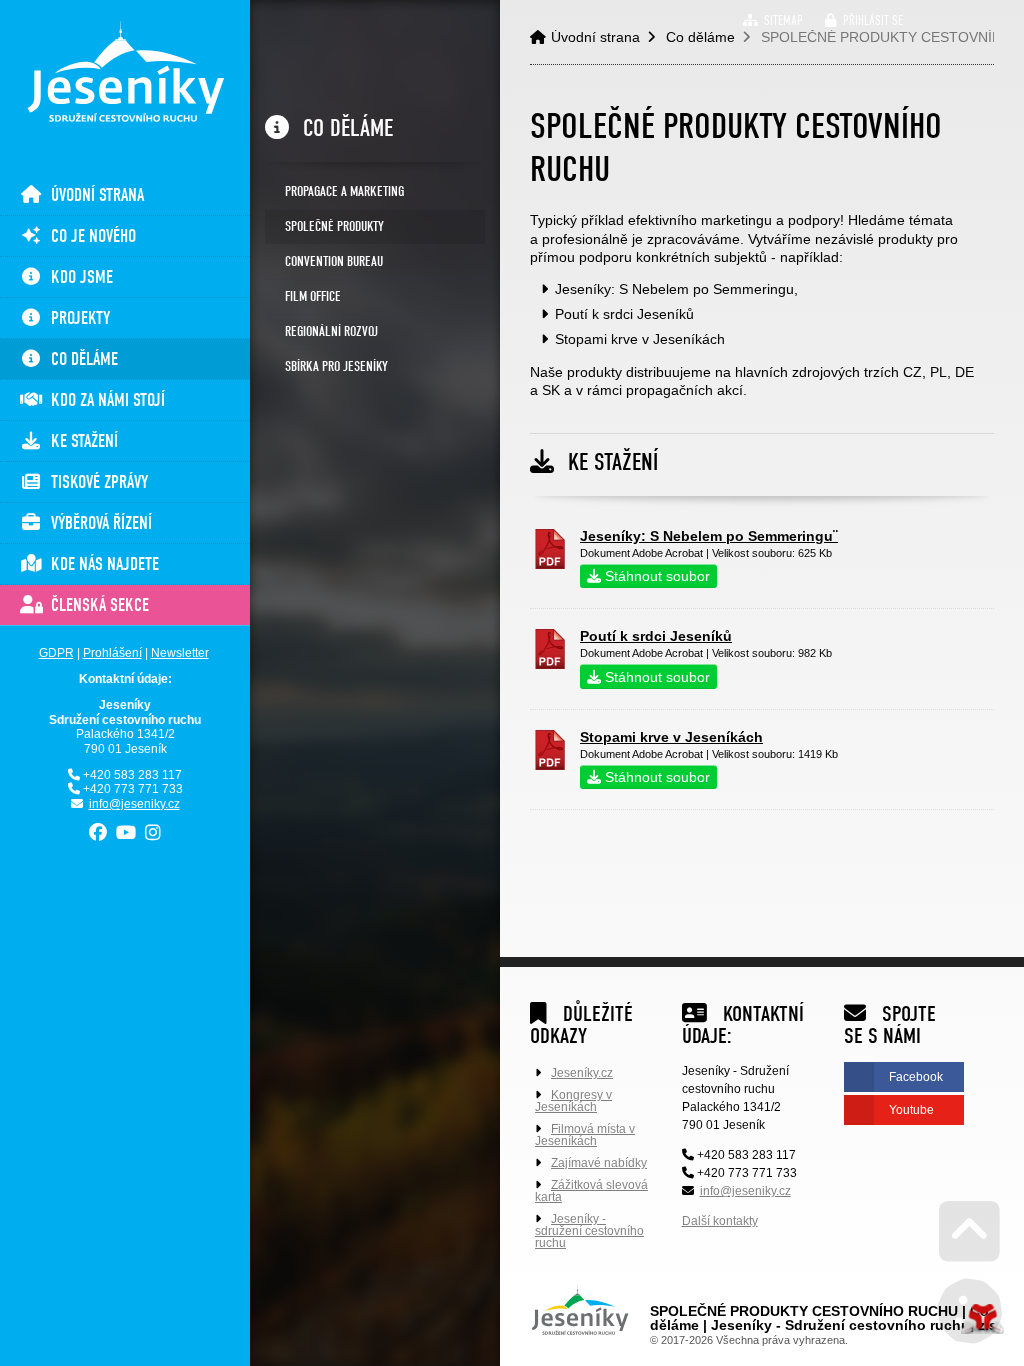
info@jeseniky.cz (134, 804)
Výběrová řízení (97, 523)
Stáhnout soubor (655, 576)
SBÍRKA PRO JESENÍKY (336, 366)
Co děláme (80, 359)
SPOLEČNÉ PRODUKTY (334, 226)
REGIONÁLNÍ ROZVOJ (331, 331)
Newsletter (180, 653)
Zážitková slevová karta (591, 1191)
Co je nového (89, 236)
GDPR (56, 653)
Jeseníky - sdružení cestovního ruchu (589, 1231)
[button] (864, 20)
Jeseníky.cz (582, 1073)
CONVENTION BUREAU (334, 261)
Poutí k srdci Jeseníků (656, 636)
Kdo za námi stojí (104, 400)
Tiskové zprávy (95, 482)
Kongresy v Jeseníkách (573, 1101)
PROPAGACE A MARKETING (344, 191)
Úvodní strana (125, 71)
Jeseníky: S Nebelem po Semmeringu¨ (709, 536)
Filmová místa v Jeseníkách (585, 1135)
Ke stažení (80, 441)
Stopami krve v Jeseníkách (671, 737)
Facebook (916, 1077)
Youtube (911, 1110)
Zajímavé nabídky (599, 1163)
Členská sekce (96, 605)
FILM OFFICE (313, 296)
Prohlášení (112, 653)
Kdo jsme (78, 277)
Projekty (76, 318)
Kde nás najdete (101, 564)
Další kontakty (720, 1221)
